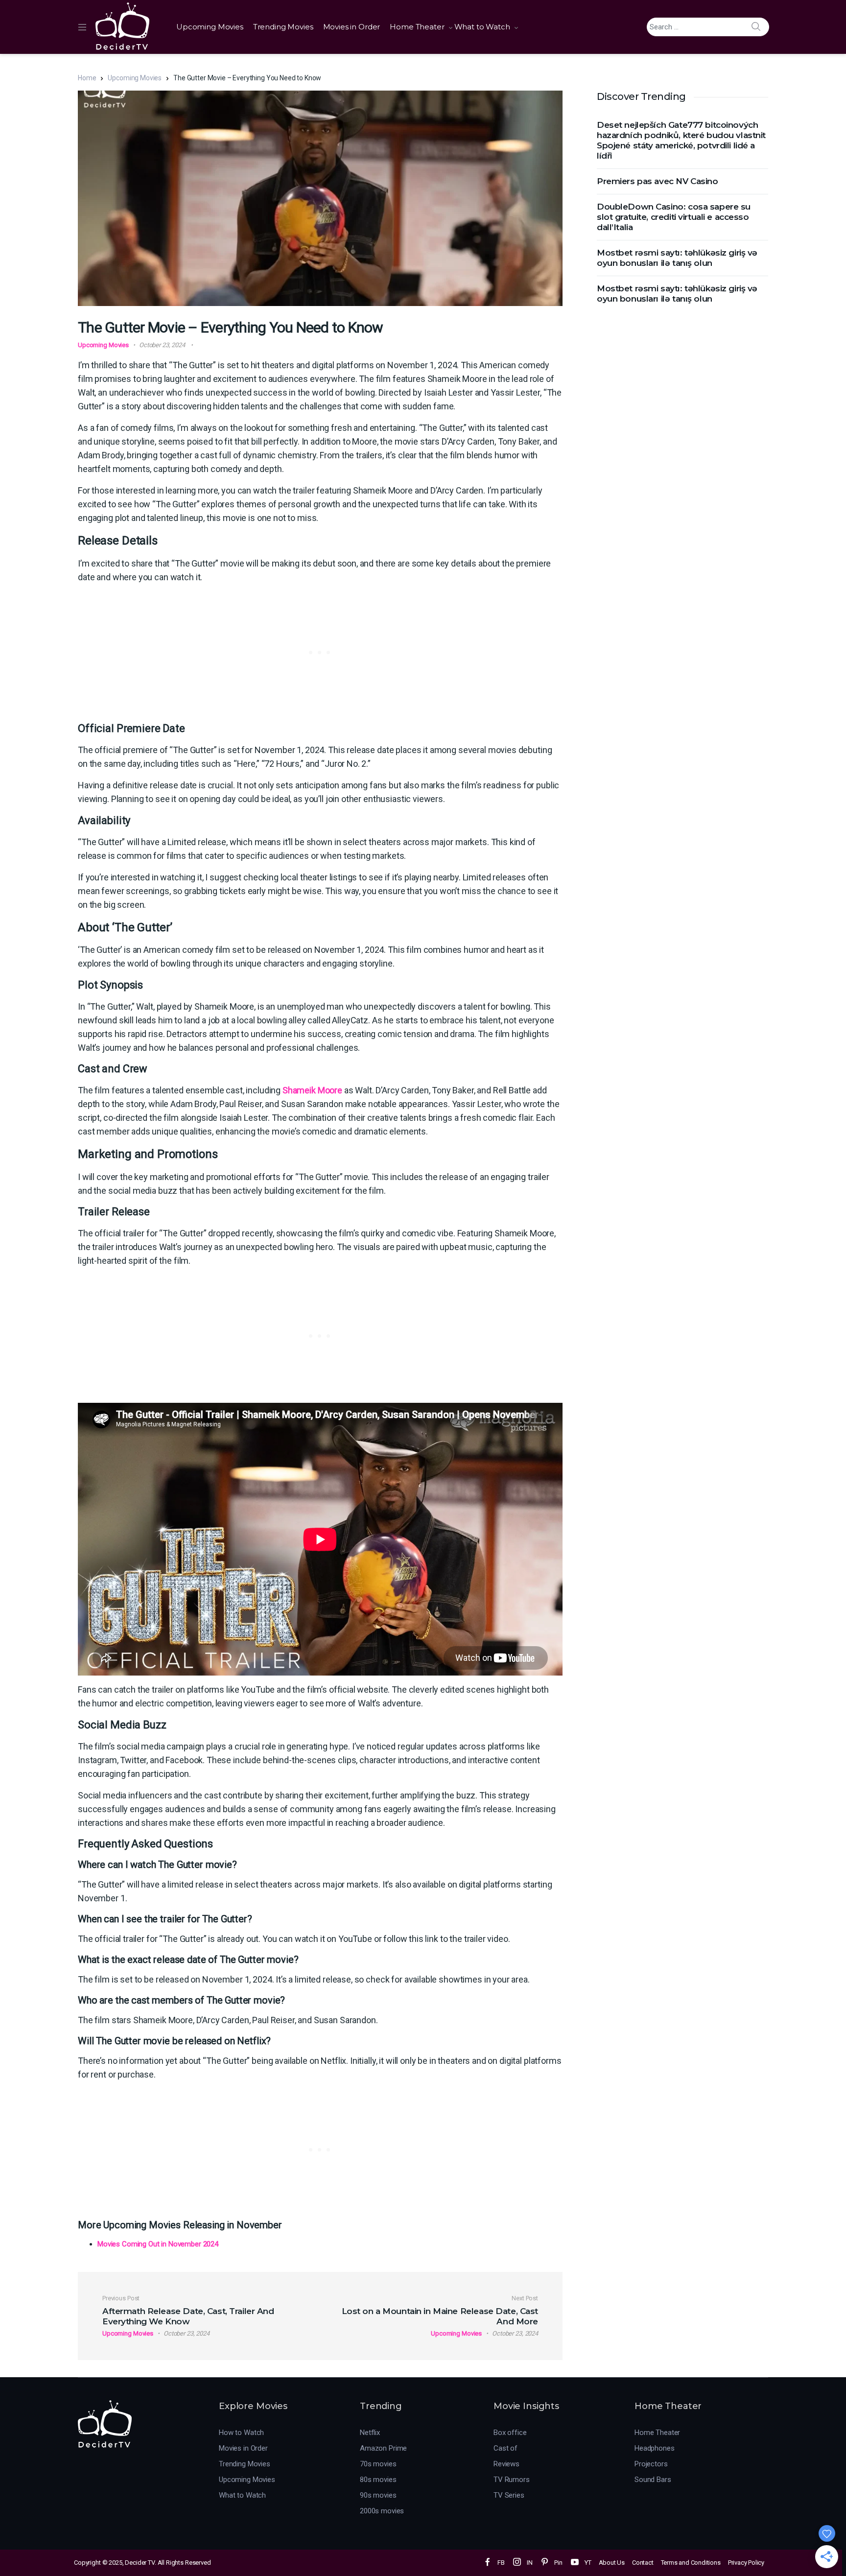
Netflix (370, 2433)
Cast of (505, 2448)
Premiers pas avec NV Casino (658, 181)
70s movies (378, 2464)
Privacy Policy (746, 2563)
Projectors (651, 2464)
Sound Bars (653, 2480)
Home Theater (417, 27)
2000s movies (382, 2511)
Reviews (506, 2464)
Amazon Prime (383, 2448)
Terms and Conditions (691, 2563)
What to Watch (482, 27)
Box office (510, 2433)
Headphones (655, 2448)
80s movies (378, 2480)
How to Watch (241, 2433)
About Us (612, 2563)
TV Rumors (512, 2480)
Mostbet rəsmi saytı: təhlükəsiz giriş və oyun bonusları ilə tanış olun (677, 258)
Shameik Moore (312, 1090)
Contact (643, 2563)
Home (87, 78)
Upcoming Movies (210, 27)
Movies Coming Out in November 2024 (158, 2244)
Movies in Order (352, 27)
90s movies (378, 2495)
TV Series (509, 2495)
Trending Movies (283, 27)
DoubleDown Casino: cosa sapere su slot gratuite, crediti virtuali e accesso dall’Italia (674, 217)
